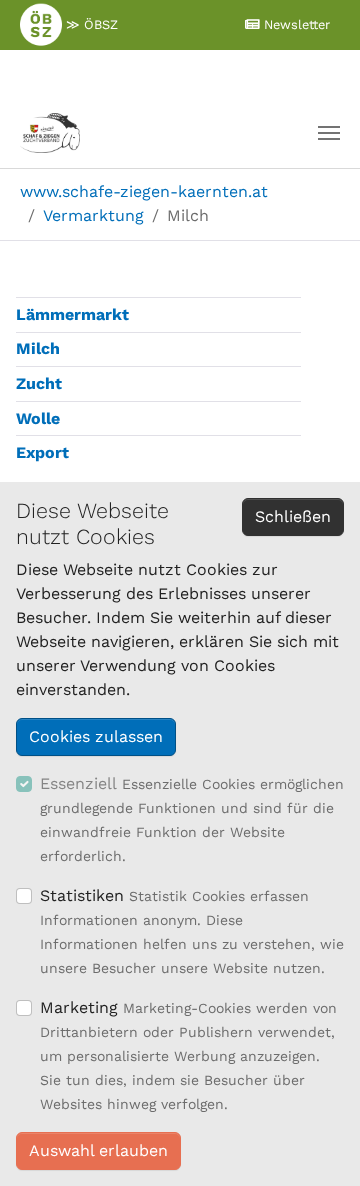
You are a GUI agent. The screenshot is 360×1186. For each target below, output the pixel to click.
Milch (38, 348)
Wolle (38, 418)
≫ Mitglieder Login (167, 72)
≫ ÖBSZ (90, 24)
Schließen (293, 516)
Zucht (39, 383)
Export (42, 452)
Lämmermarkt (72, 314)
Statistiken (82, 895)
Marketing (79, 1007)
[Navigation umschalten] (329, 133)
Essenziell (78, 783)
